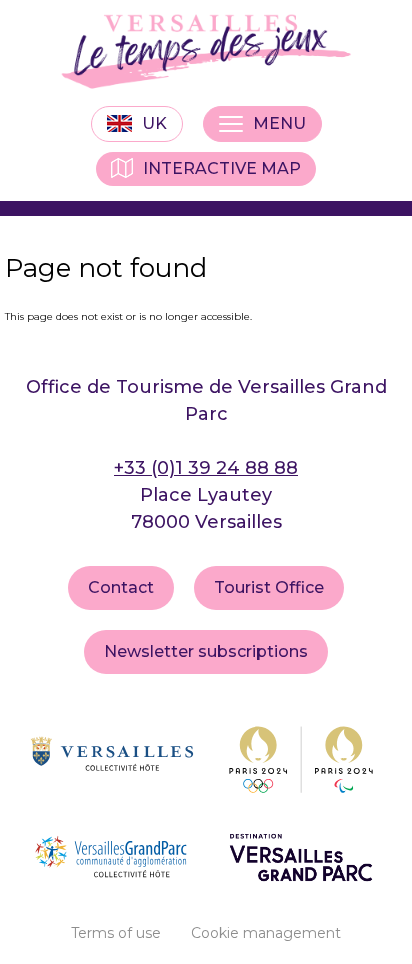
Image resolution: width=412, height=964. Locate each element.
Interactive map (222, 168)
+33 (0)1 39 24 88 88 (206, 468)
